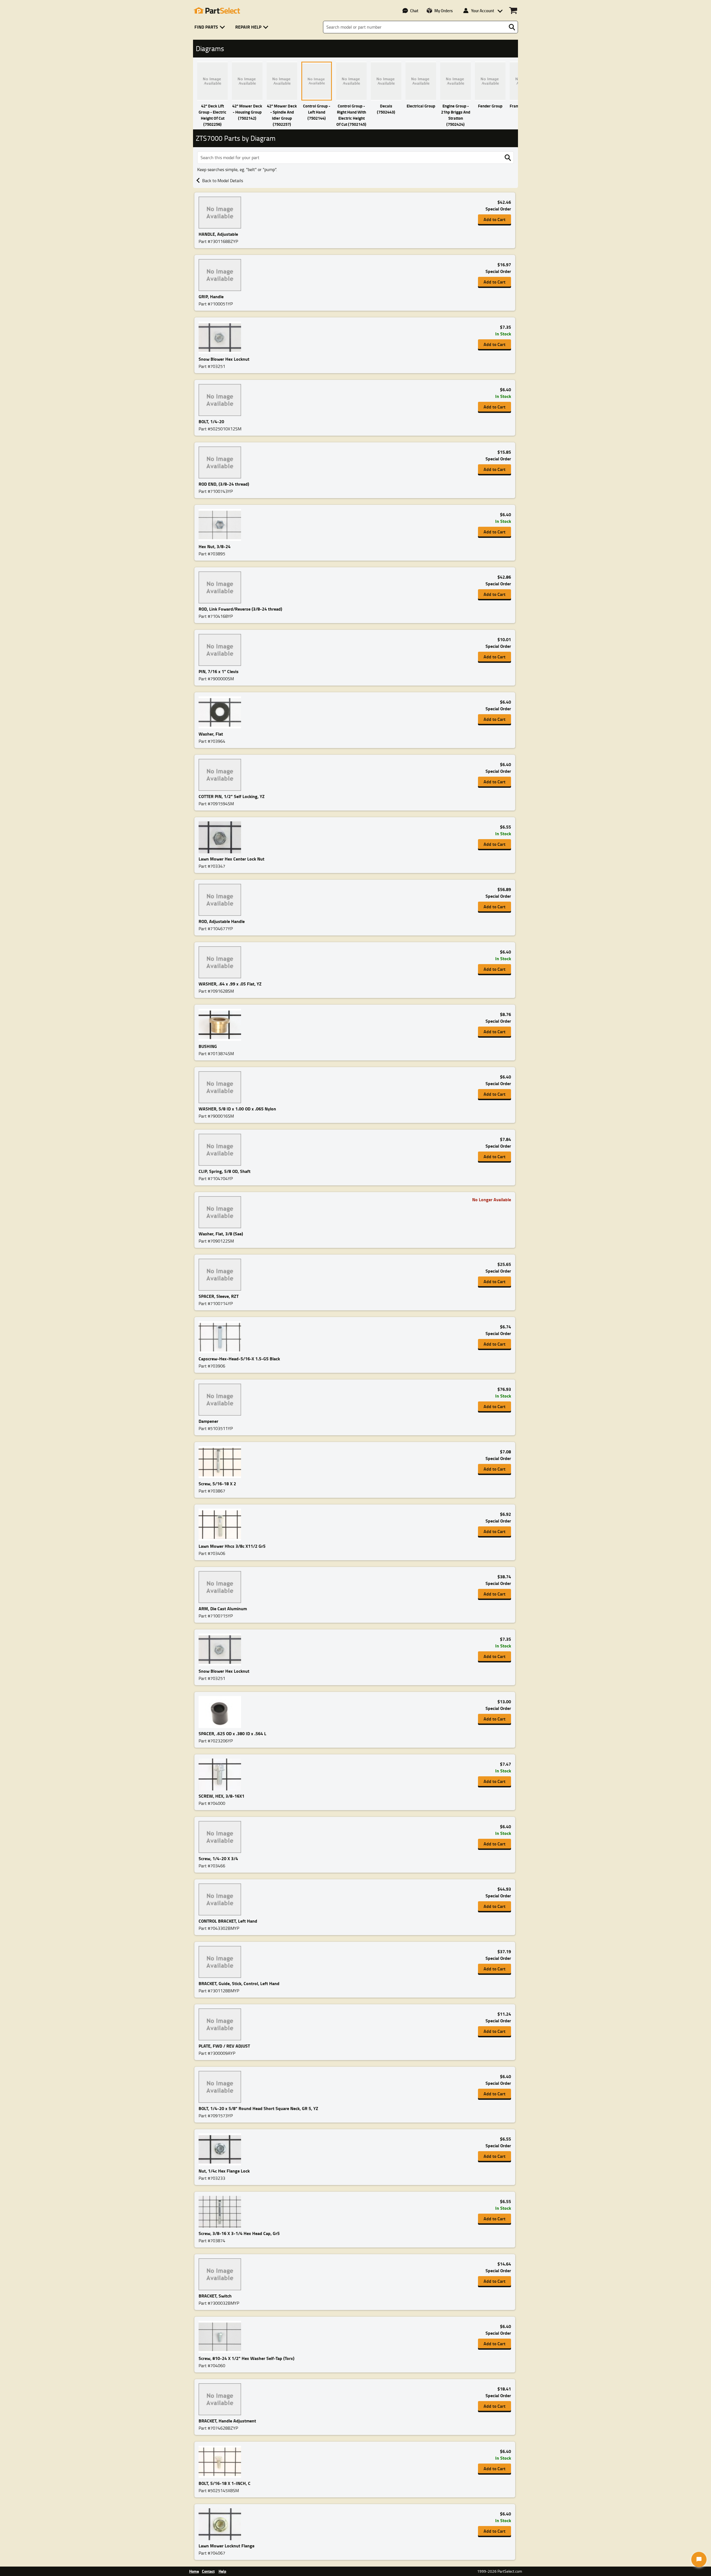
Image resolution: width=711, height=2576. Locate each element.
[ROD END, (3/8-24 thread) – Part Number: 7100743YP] (221, 462)
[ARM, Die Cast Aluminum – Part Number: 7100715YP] (221, 1587)
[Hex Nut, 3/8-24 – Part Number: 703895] (221, 525)
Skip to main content (356, 109)
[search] (508, 158)
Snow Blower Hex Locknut (224, 359)
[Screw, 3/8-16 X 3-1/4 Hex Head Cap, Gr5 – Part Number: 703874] (221, 2212)
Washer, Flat (211, 734)
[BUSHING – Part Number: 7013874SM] (221, 1025)
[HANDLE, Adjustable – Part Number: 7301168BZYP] (221, 213)
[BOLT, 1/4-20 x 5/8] (221, 2087)
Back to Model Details (223, 180)
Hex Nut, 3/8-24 (215, 546)
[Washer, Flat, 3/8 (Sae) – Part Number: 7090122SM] (221, 1212)
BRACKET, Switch (215, 2296)
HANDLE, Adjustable (218, 234)
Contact (208, 2571)
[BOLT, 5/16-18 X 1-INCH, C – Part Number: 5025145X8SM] (221, 2462)
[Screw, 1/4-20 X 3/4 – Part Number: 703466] (221, 1837)
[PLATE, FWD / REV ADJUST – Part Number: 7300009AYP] (221, 2024)
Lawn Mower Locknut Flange (226, 2546)
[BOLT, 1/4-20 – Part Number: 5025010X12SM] (221, 400)
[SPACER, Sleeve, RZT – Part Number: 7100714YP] (221, 1275)
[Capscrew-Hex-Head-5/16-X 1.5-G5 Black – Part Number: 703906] (221, 1337)
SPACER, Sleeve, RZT (219, 1296)
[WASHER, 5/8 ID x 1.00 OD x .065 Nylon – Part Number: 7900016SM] (221, 1087)
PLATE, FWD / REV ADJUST (224, 2046)
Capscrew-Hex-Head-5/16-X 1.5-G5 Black (239, 1359)
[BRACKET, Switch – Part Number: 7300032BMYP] (221, 2274)
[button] (211, 27)
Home (194, 2571)
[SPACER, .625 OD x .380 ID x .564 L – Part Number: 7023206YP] (221, 1712)
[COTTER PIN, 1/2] (221, 775)
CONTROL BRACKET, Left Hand (228, 1921)
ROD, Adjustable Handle (222, 921)
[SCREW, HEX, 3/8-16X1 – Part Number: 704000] (221, 1774)
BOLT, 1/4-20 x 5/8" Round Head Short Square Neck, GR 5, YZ (258, 2108)
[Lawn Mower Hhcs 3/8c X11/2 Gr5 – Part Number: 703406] (221, 1525)
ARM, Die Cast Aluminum (223, 1608)
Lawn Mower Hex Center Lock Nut (231, 859)
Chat (414, 11)
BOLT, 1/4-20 (211, 421)
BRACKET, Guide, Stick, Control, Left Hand (239, 1983)
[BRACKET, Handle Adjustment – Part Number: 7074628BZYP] (221, 2399)
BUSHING (208, 1046)
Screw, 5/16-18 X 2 (217, 1483)
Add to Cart (495, 219)
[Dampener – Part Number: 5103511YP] (221, 1400)
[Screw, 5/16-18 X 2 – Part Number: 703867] (221, 1462)
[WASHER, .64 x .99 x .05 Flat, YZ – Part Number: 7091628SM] (221, 962)
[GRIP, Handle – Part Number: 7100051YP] (221, 275)
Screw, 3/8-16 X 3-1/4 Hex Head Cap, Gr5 (239, 2233)
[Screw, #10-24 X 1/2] (221, 2337)
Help (222, 2571)
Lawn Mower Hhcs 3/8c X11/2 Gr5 (232, 1546)
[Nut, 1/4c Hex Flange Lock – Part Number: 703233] (221, 2149)
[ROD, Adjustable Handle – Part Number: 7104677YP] (221, 900)
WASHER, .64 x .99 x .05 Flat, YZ (230, 984)
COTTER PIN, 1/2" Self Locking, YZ (232, 796)
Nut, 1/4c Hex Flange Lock (224, 2171)
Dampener (208, 1421)
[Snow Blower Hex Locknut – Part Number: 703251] (221, 338)
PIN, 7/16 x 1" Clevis (219, 671)
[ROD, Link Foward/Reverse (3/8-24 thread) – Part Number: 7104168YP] (221, 587)
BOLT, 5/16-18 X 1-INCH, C (225, 2483)
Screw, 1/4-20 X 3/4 (218, 1858)
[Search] (512, 27)
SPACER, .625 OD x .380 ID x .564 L (232, 1733)
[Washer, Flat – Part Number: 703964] (221, 712)
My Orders (444, 11)
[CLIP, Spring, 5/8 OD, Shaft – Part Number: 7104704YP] (221, 1150)
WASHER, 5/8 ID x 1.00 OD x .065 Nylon (237, 1109)
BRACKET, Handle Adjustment (227, 2421)
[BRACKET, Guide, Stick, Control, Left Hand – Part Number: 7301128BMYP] (221, 1962)
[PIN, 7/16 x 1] (221, 650)
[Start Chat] (699, 2559)
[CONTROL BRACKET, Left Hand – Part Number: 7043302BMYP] (221, 1899)
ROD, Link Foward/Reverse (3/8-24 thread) (240, 609)
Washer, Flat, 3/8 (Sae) (221, 1234)
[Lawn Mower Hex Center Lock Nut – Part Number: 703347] (221, 837)
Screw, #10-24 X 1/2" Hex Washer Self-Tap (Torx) (246, 2358)
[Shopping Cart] (513, 11)
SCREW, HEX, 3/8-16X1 (221, 1796)
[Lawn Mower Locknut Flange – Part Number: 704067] (221, 2524)
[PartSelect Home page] (217, 11)
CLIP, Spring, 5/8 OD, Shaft (225, 1171)
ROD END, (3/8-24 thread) (224, 484)
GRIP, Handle (211, 296)
